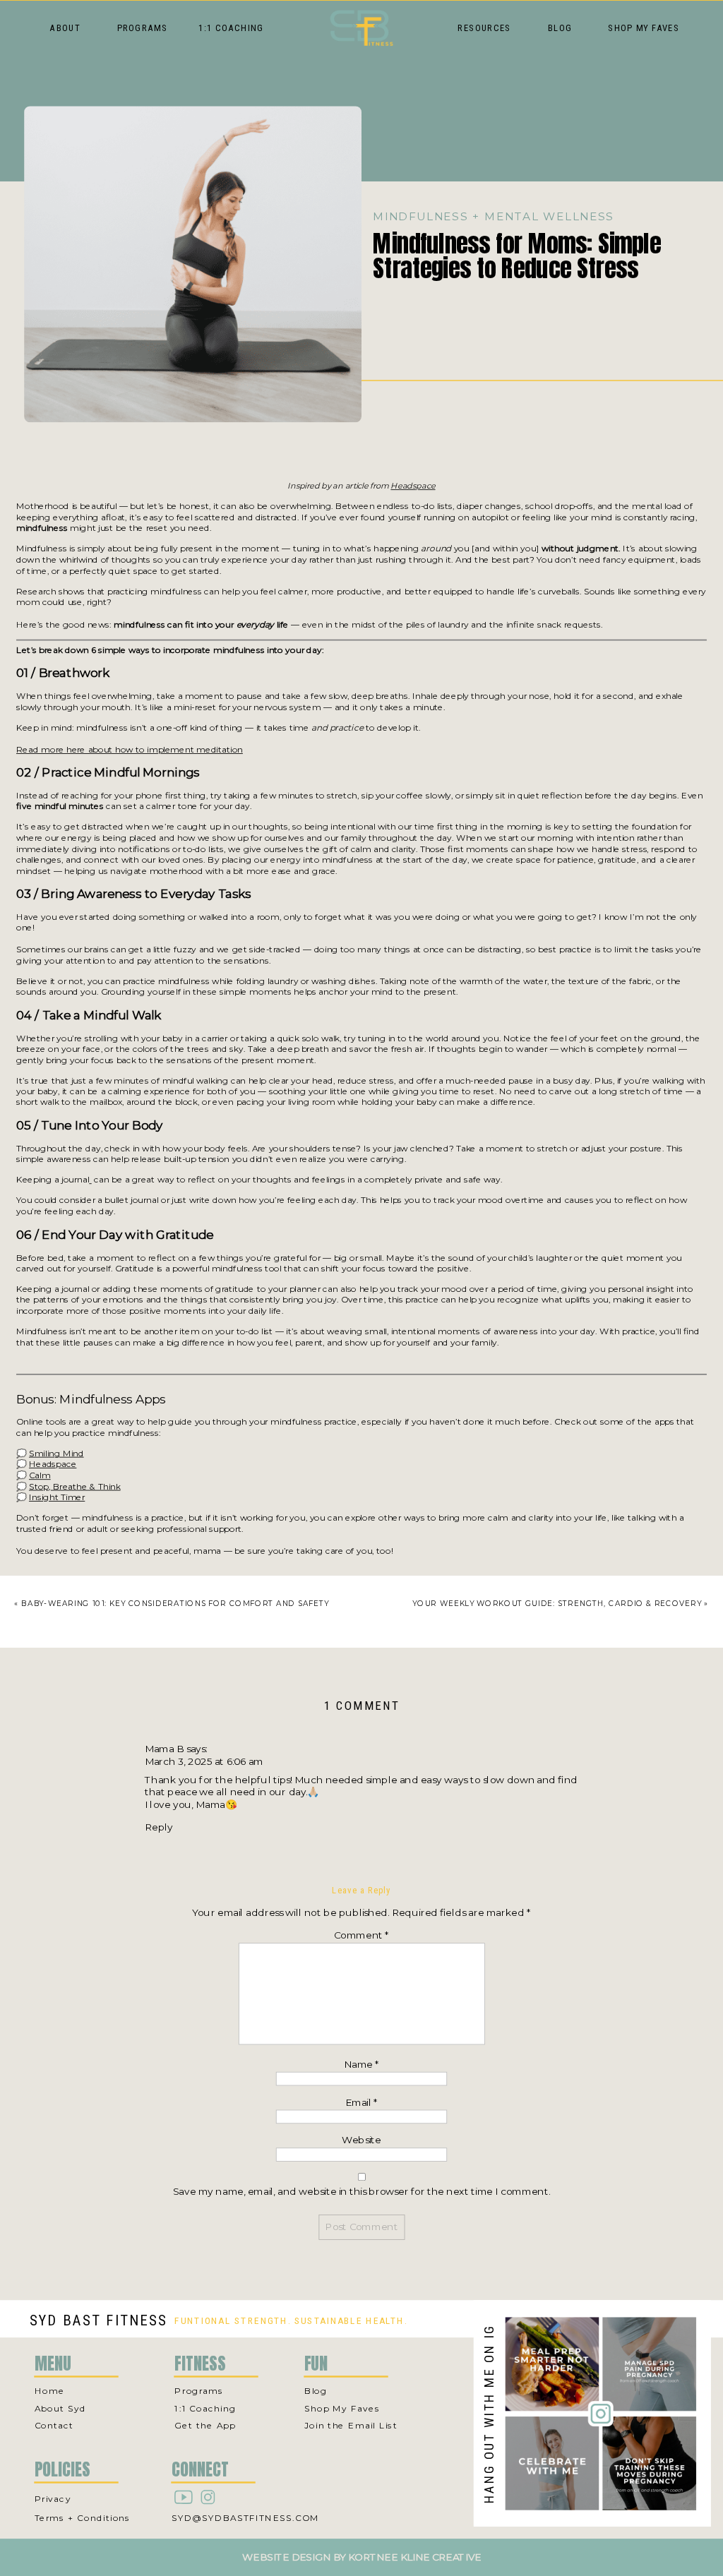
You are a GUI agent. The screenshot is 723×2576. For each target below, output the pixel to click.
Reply (159, 1827)
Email (362, 2102)
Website (361, 2140)
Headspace (413, 486)
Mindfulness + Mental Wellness (493, 216)
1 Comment (361, 1706)
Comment (362, 1936)
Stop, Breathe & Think (75, 1486)
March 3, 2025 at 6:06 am (204, 1761)
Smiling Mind (56, 1453)
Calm (40, 1475)
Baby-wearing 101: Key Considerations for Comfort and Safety (175, 1603)
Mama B (164, 1749)
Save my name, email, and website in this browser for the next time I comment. (361, 2191)
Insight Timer (57, 1497)
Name (361, 2064)
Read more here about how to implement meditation (130, 749)
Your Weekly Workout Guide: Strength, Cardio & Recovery (557, 1603)
